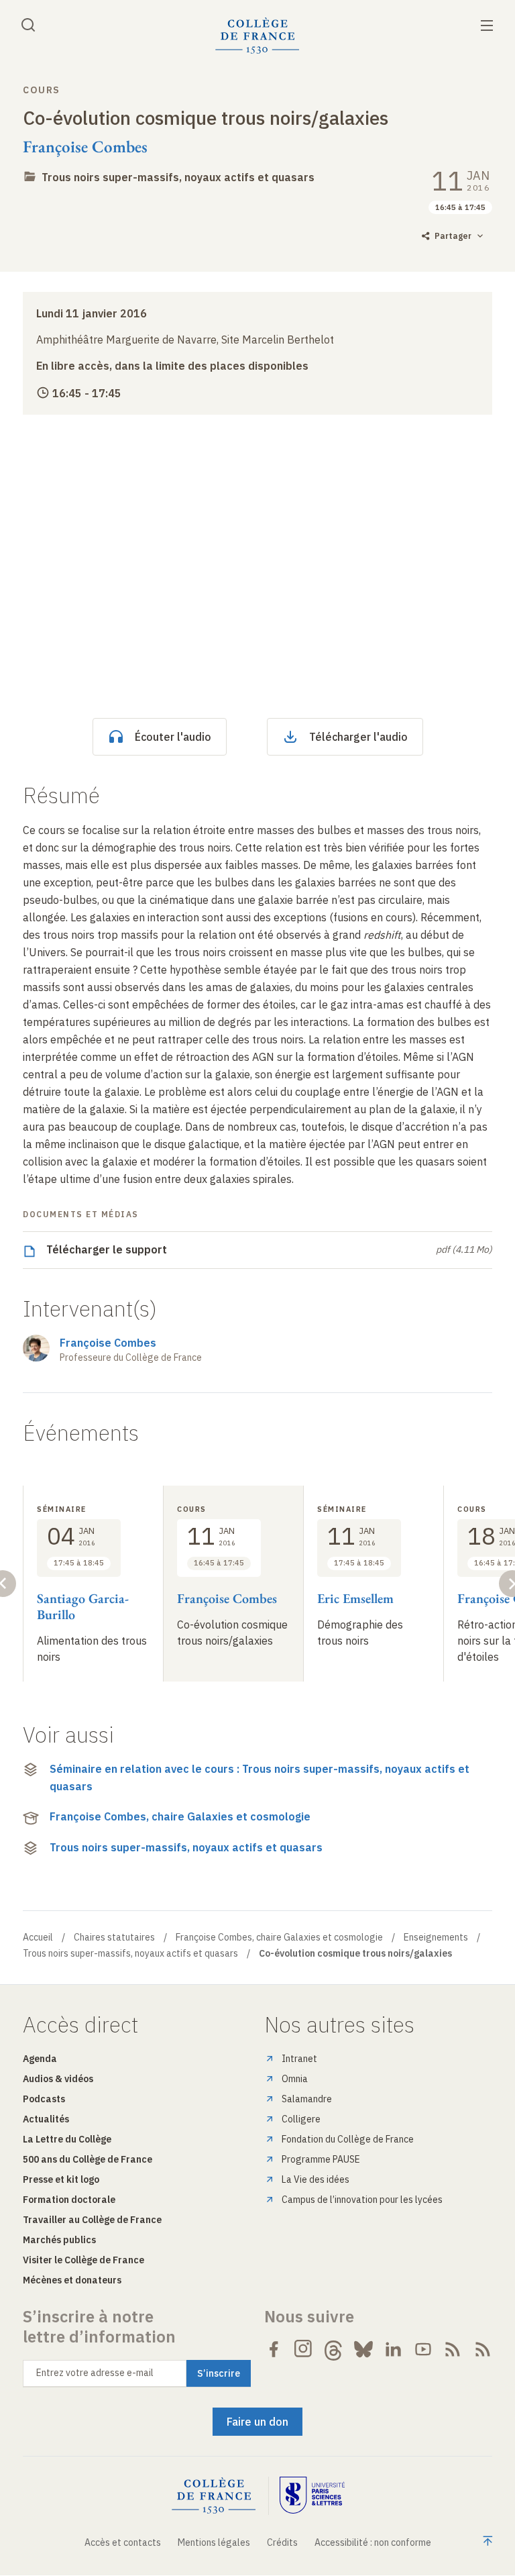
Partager (453, 236)
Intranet (299, 2059)
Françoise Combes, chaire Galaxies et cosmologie (180, 1816)
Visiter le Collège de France (83, 2260)
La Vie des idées (316, 2179)
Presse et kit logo (61, 2179)
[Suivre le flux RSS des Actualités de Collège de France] (453, 2349)
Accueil (38, 1937)
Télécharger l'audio (358, 737)
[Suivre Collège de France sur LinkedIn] (393, 2349)
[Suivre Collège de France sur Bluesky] (363, 2349)
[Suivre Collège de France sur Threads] (333, 2349)
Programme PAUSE (321, 2159)
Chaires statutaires (114, 1937)
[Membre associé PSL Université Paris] (312, 2496)
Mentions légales (214, 2542)
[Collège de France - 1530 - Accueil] (257, 36)
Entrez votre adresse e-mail (95, 2373)
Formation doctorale (69, 2200)
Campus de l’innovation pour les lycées (362, 2200)
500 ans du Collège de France (88, 2159)
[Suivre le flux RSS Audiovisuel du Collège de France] (483, 2349)
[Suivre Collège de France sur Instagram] (304, 2349)
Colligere (301, 2119)
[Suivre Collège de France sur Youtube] (423, 2349)
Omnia (295, 2079)
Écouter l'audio (173, 737)
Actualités (46, 2119)
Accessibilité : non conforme (373, 2542)
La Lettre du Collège (67, 2139)
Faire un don (257, 2422)
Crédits (282, 2542)
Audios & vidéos (58, 2079)
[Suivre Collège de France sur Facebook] (274, 2349)
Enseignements (436, 1937)
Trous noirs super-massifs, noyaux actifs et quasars (178, 177)
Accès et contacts (123, 2542)
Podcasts (44, 2099)
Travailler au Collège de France (92, 2220)
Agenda (40, 2059)
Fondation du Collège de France (348, 2139)
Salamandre (307, 2099)
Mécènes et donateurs (72, 2280)
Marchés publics (59, 2240)
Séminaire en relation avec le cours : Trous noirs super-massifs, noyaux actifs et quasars (260, 1778)
